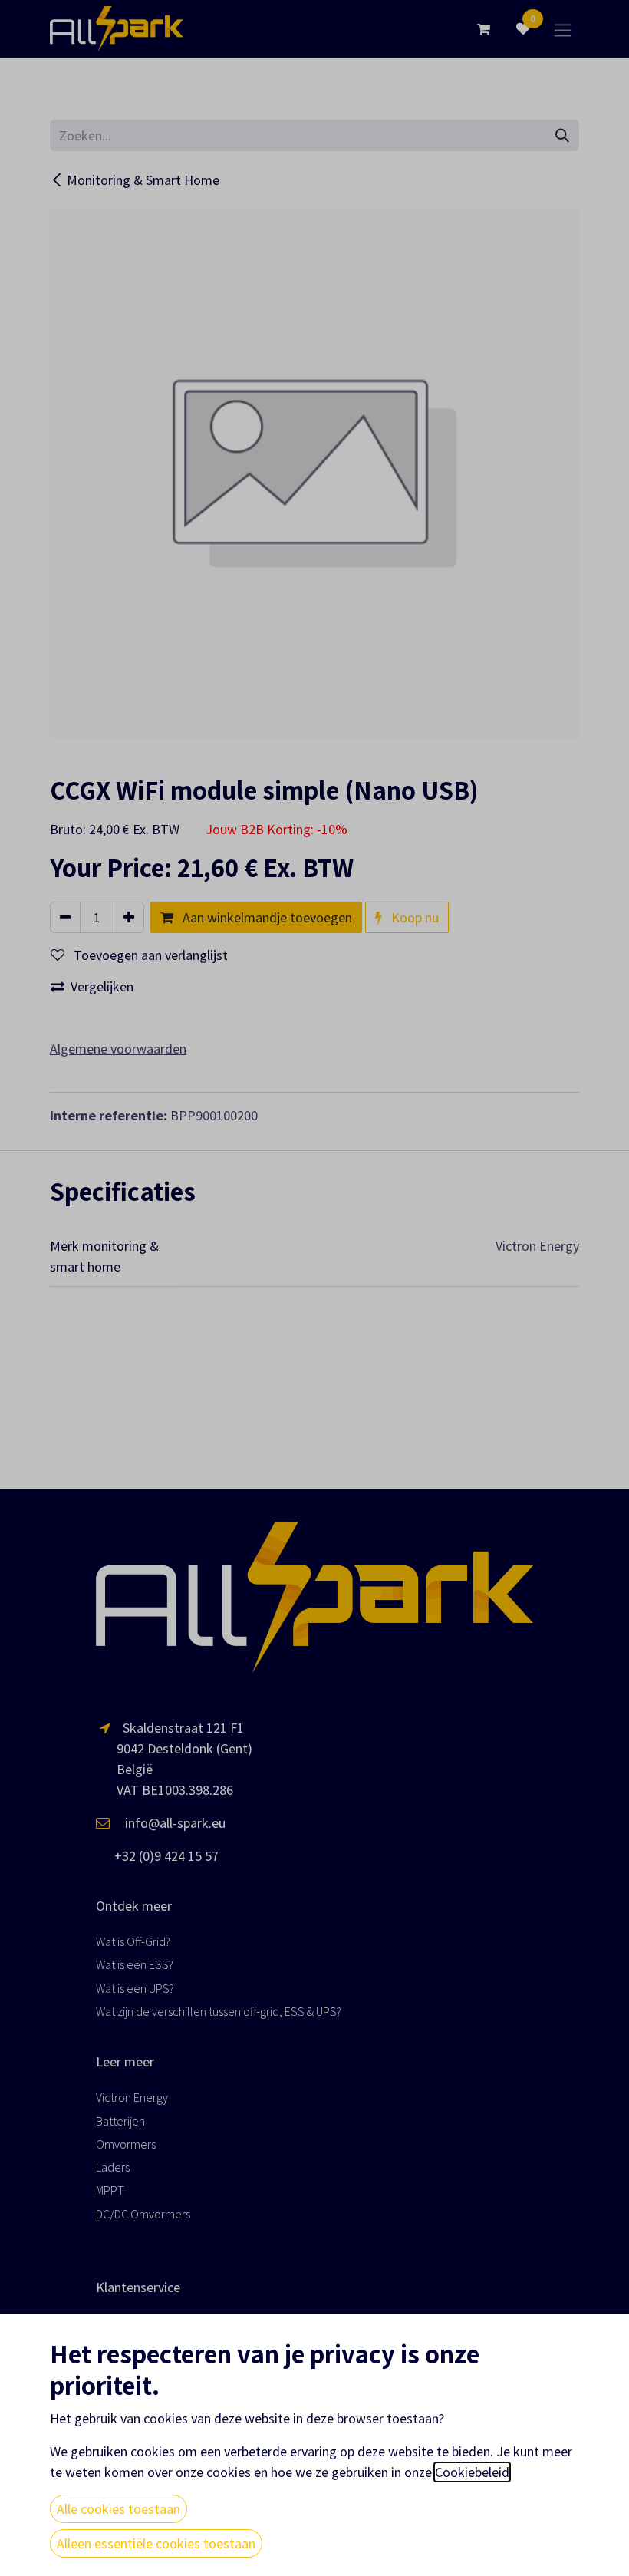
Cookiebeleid (472, 2472)
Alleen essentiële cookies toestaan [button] (156, 2543)
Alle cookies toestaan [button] (119, 2509)
